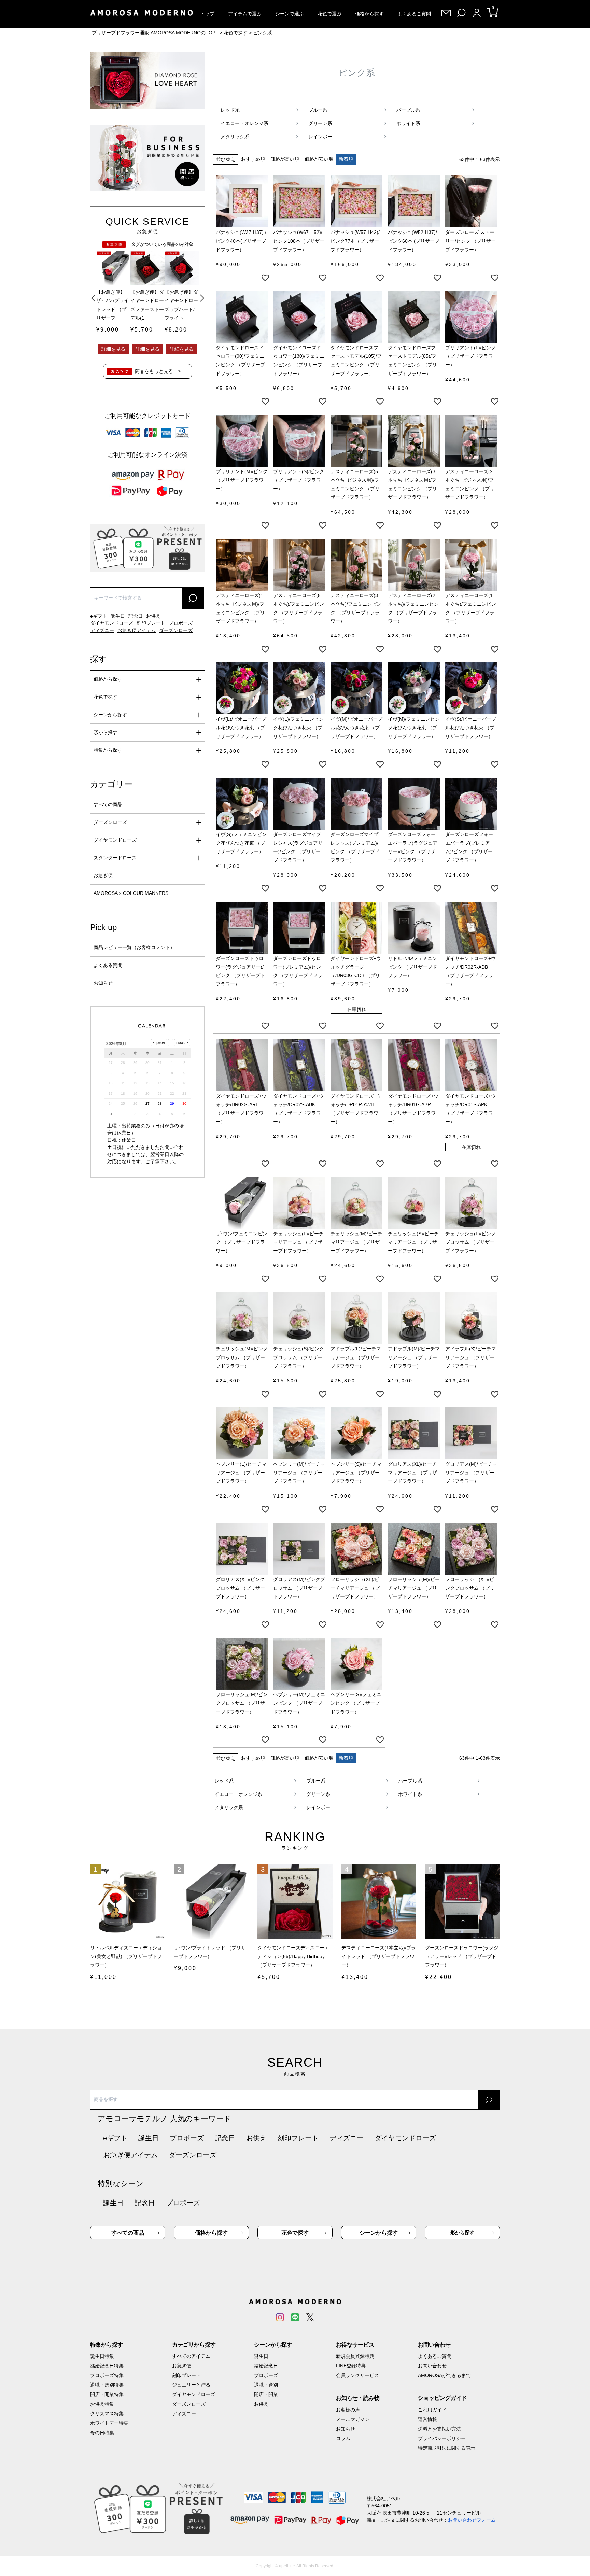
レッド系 (230, 110)
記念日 (136, 616)
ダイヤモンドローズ (112, 623)
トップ (207, 14)
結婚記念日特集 (107, 2366)
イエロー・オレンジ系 (244, 123)
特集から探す (108, 750)
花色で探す (236, 33)
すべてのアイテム (191, 2356)
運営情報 (427, 2419)
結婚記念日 (266, 2366)
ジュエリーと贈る (191, 2385)
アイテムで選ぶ (245, 14)
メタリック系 (235, 137)
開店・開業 (266, 2394)
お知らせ (103, 983)
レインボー (320, 137)
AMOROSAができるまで (444, 2375)
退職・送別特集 (107, 2385)
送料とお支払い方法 (439, 2429)
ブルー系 (318, 110)
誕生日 (118, 616)
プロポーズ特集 (107, 2375)
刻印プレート (151, 623)
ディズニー (102, 630)
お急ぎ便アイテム (137, 630)
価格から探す (369, 14)
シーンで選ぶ (290, 14)
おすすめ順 (253, 159)
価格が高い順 (285, 159)
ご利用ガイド (432, 2410)
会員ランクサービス (357, 2375)
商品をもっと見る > (158, 371)
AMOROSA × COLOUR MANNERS (131, 893)
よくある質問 (108, 965)
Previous (95, 302)
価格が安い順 (319, 159)
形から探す (106, 732)
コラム (343, 2438)
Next (200, 302)
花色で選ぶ (329, 14)
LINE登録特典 (351, 2366)
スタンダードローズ (115, 858)
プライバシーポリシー (442, 2438)
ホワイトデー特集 (109, 2423)
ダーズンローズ (176, 630)
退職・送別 (266, 2385)
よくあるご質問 (414, 14)
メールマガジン (353, 2419)
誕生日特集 (102, 2356)
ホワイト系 (408, 123)
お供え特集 (102, 2404)
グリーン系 (320, 123)
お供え (153, 616)
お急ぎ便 (103, 875)
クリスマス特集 (107, 2413)
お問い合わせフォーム (472, 2520)
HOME (99, 33)
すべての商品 (108, 804)
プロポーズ (181, 623)
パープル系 (408, 110)
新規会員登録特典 (355, 2356)
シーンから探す (110, 715)
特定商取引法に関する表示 (447, 2448)
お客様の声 (348, 2410)
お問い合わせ (432, 2366)
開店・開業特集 (107, 2394)
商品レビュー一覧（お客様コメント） (134, 947)
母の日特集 (102, 2433)
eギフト (99, 616)
